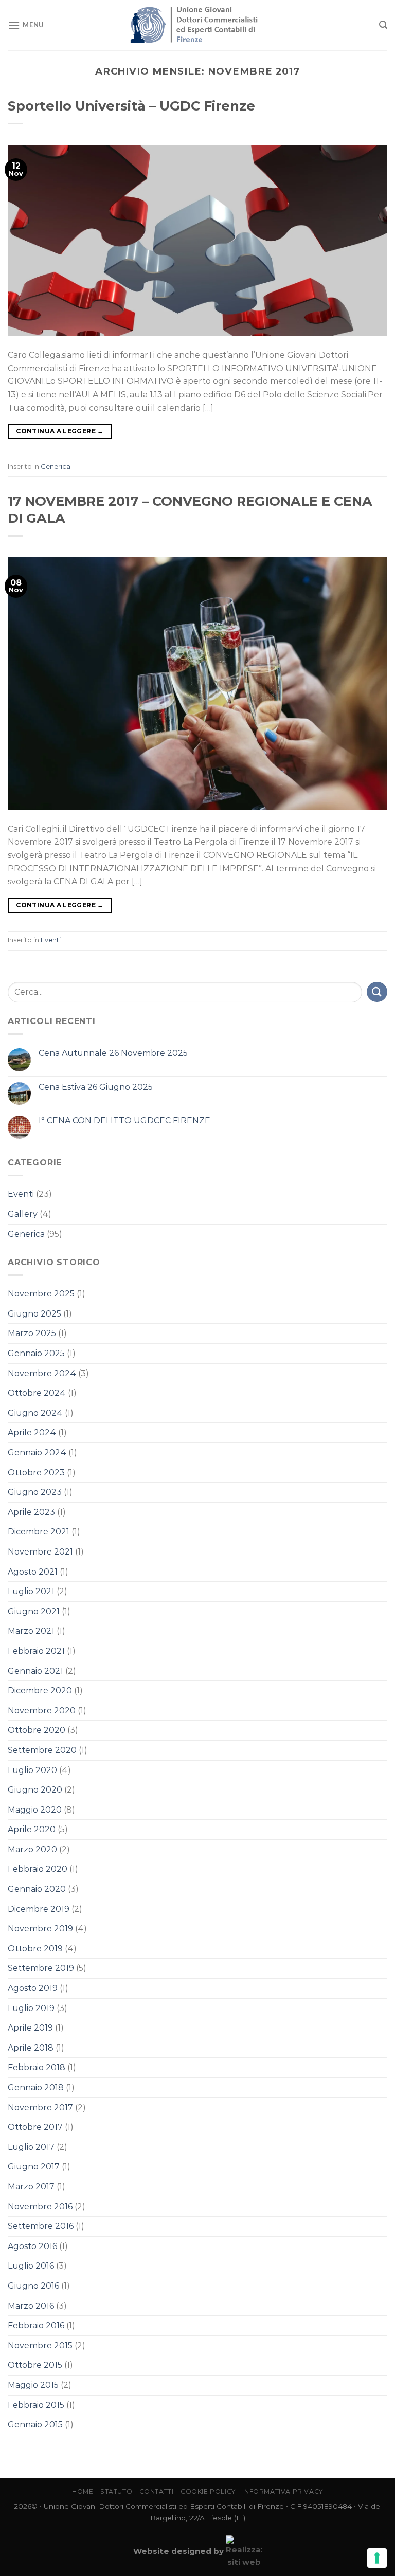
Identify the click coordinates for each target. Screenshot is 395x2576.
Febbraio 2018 (37, 2067)
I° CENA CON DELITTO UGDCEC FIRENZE (124, 1120)
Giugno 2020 (35, 1790)
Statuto (116, 2491)
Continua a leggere (60, 431)
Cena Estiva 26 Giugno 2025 (96, 1087)
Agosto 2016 (32, 2246)
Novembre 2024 (42, 1373)
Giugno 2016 (33, 2286)
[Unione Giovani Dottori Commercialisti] (198, 25)
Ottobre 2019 (35, 1949)
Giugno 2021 (34, 1611)
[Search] (383, 25)
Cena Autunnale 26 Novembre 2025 (113, 1053)
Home (83, 2491)
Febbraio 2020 (38, 1869)
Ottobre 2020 (37, 1730)
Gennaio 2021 (35, 1671)
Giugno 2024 (35, 1413)
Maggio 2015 (33, 2385)
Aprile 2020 (32, 1829)
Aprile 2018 (31, 2048)
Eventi (51, 940)
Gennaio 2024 (37, 1453)
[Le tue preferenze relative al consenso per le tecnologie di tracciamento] (377, 2558)
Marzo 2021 (31, 1631)
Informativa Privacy (283, 2491)
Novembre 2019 (40, 1929)
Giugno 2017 (34, 2167)
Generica (56, 467)
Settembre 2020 (42, 1750)
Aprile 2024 (32, 1432)
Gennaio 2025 (36, 1353)
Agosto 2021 (33, 1572)
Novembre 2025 (41, 1294)
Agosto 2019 (33, 1988)
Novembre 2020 (42, 1711)
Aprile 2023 (31, 1512)
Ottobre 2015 (35, 2365)
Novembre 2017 (40, 2107)
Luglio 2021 (31, 1591)
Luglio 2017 (31, 2147)
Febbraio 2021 (36, 1651)
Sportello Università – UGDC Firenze (131, 106)
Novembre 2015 (40, 2345)
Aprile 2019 (30, 2028)
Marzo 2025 (32, 1333)
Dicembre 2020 (40, 1691)
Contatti (157, 2491)
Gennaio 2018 (36, 2087)
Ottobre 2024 (37, 1393)
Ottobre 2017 (35, 2127)
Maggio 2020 (35, 1810)
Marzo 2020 (32, 1849)
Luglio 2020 (32, 1770)
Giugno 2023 (35, 1492)
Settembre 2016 (41, 2226)
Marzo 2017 (31, 2187)
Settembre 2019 (41, 1968)
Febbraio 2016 (36, 2325)
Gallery (23, 1214)
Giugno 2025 (34, 1314)
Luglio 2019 (31, 2008)
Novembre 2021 (40, 1552)
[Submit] (377, 992)
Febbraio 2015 (36, 2405)
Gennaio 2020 (37, 1889)
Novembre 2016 (40, 2207)
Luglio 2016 (31, 2266)
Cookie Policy (208, 2491)
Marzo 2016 (31, 2306)
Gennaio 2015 (35, 2425)
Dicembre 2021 (39, 1532)
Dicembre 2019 (39, 1909)
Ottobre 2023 (36, 1473)
